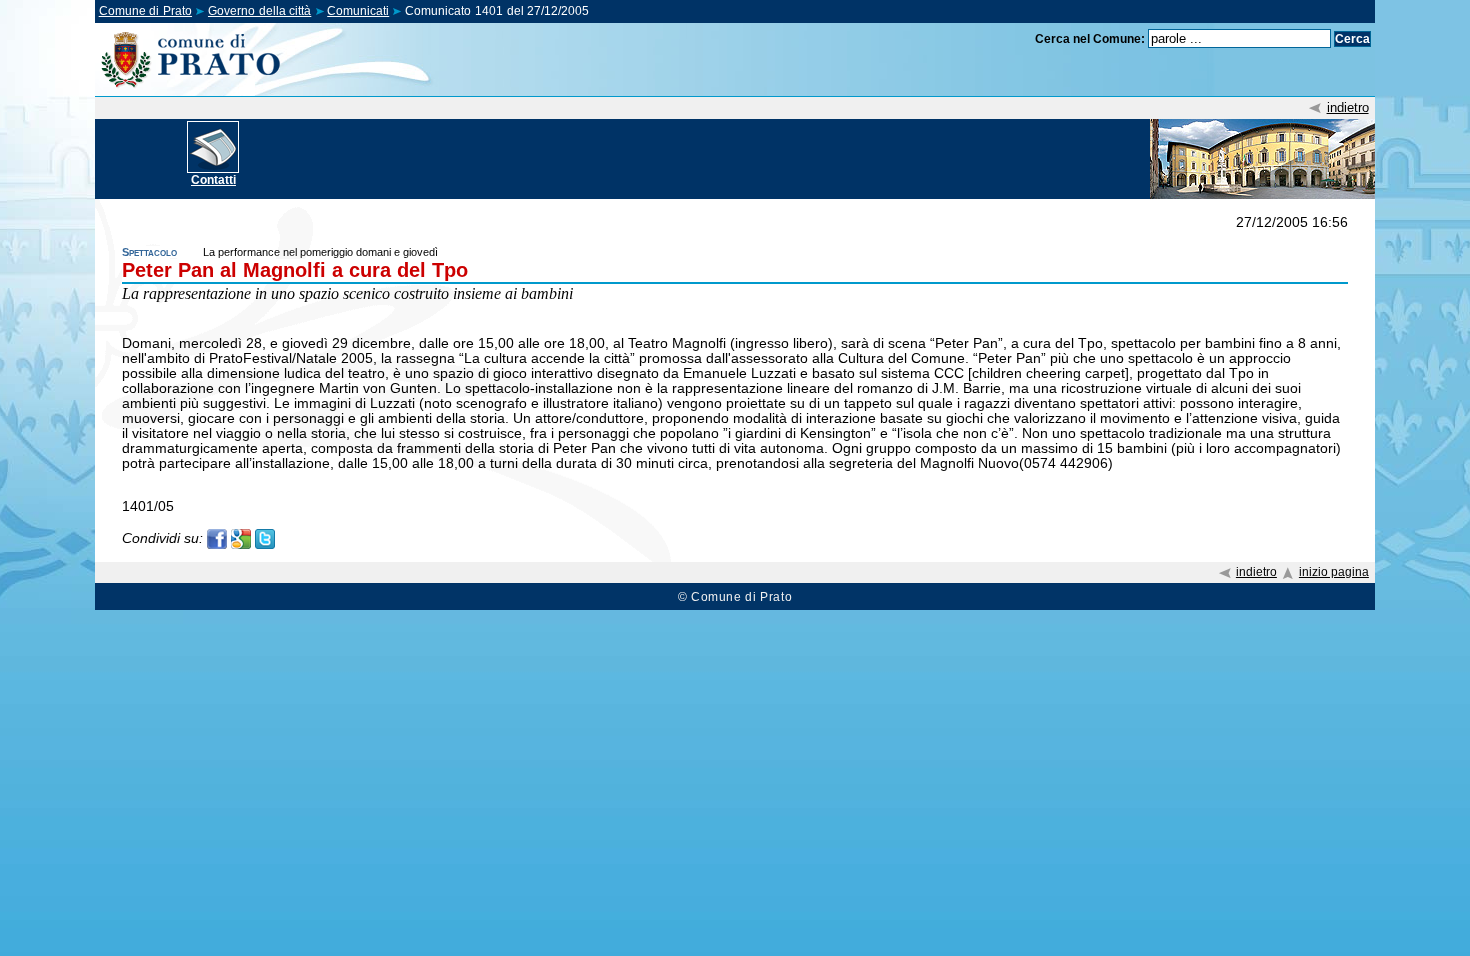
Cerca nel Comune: (1090, 39)
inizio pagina (1334, 572)
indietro (1348, 107)
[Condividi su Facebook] (217, 537)
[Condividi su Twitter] (265, 537)
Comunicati (358, 11)
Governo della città (259, 11)
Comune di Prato (145, 11)
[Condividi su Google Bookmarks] (241, 537)
